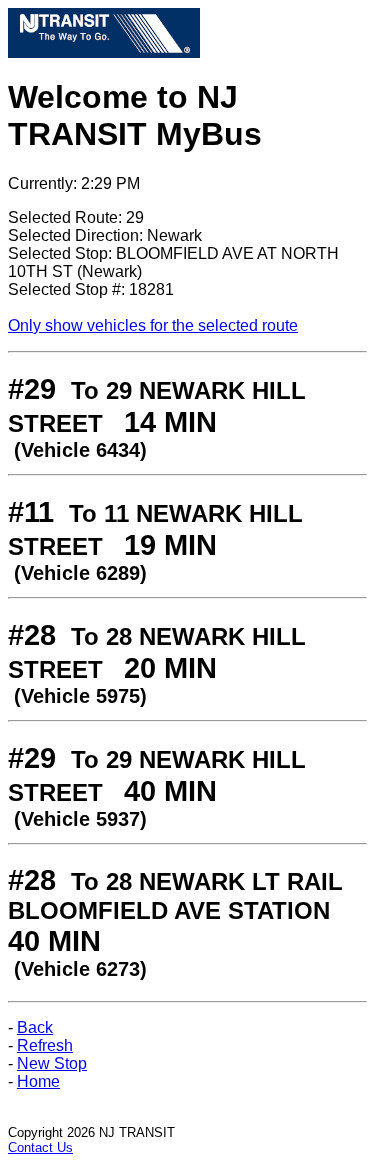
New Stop (52, 1063)
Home (38, 1081)
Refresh (45, 1045)
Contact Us (40, 1147)
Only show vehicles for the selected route (153, 325)
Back (35, 1027)
